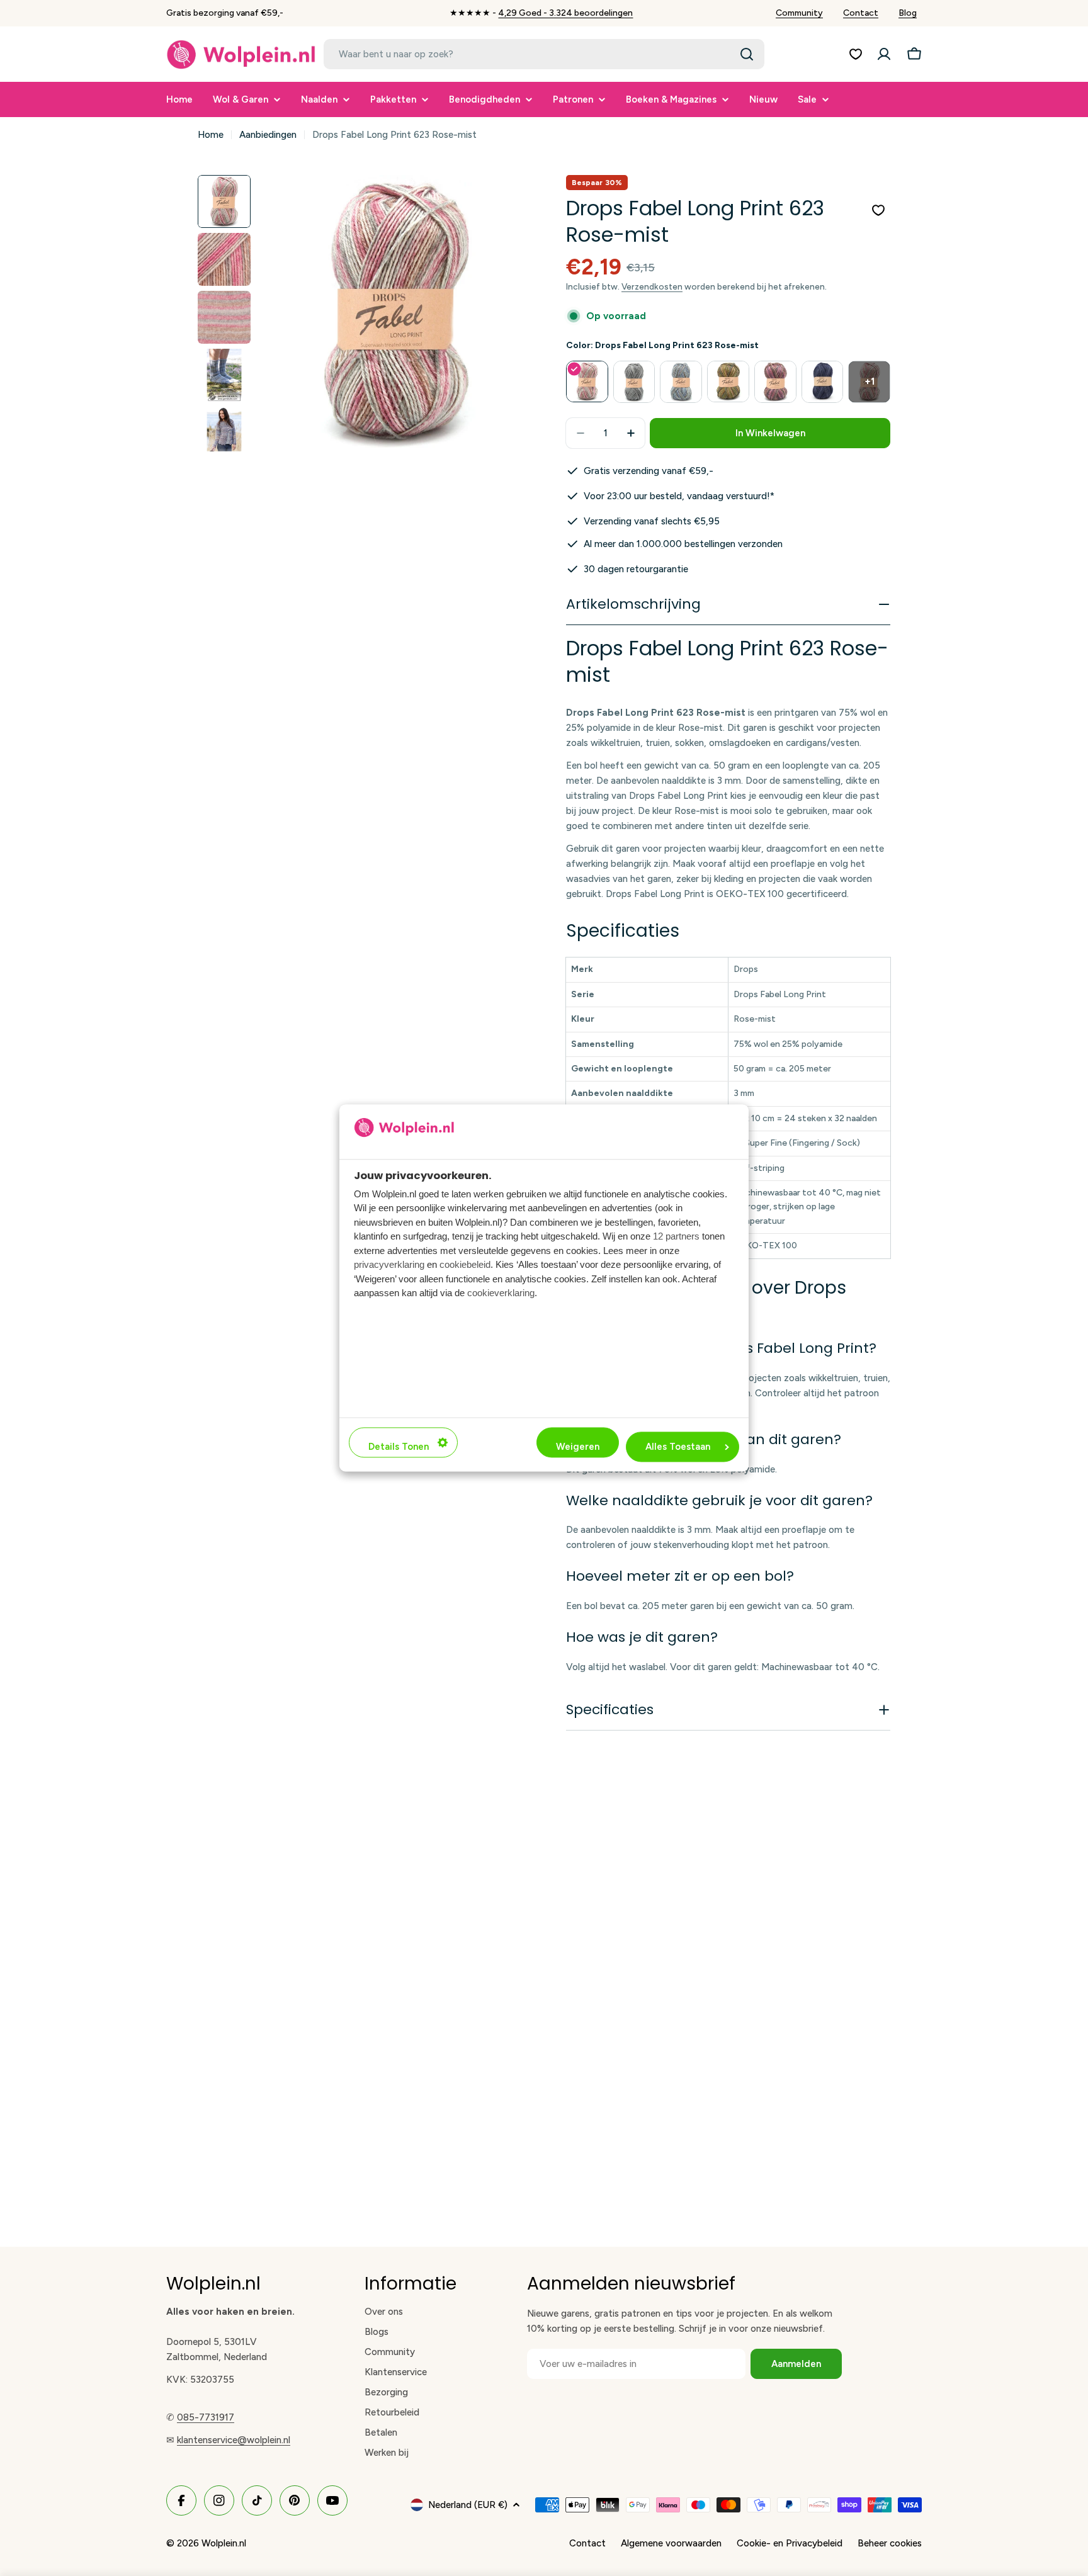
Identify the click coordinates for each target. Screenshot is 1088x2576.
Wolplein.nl (224, 2543)
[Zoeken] (747, 54)
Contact (861, 13)
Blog (908, 13)
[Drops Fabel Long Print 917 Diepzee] (823, 382)
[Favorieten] (856, 54)
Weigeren (578, 1447)
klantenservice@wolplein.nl (234, 2440)
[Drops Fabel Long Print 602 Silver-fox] (634, 382)
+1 (870, 381)
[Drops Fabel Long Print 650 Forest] (728, 382)
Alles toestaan (678, 1447)
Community (799, 13)
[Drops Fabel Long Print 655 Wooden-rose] (775, 382)
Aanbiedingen (268, 135)
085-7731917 (206, 2417)
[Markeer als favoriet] (878, 210)
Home (211, 135)
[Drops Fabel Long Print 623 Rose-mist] (587, 382)
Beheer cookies (890, 2543)
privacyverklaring (389, 1265)
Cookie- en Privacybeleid (790, 2543)
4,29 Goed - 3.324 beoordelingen (565, 13)
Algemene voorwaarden (671, 2543)
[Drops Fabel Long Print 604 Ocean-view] (681, 382)
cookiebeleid (465, 1265)
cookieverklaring (501, 1293)
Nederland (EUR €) (468, 2505)
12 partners (676, 1237)
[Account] (884, 54)
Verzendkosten (652, 286)
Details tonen (399, 1447)
